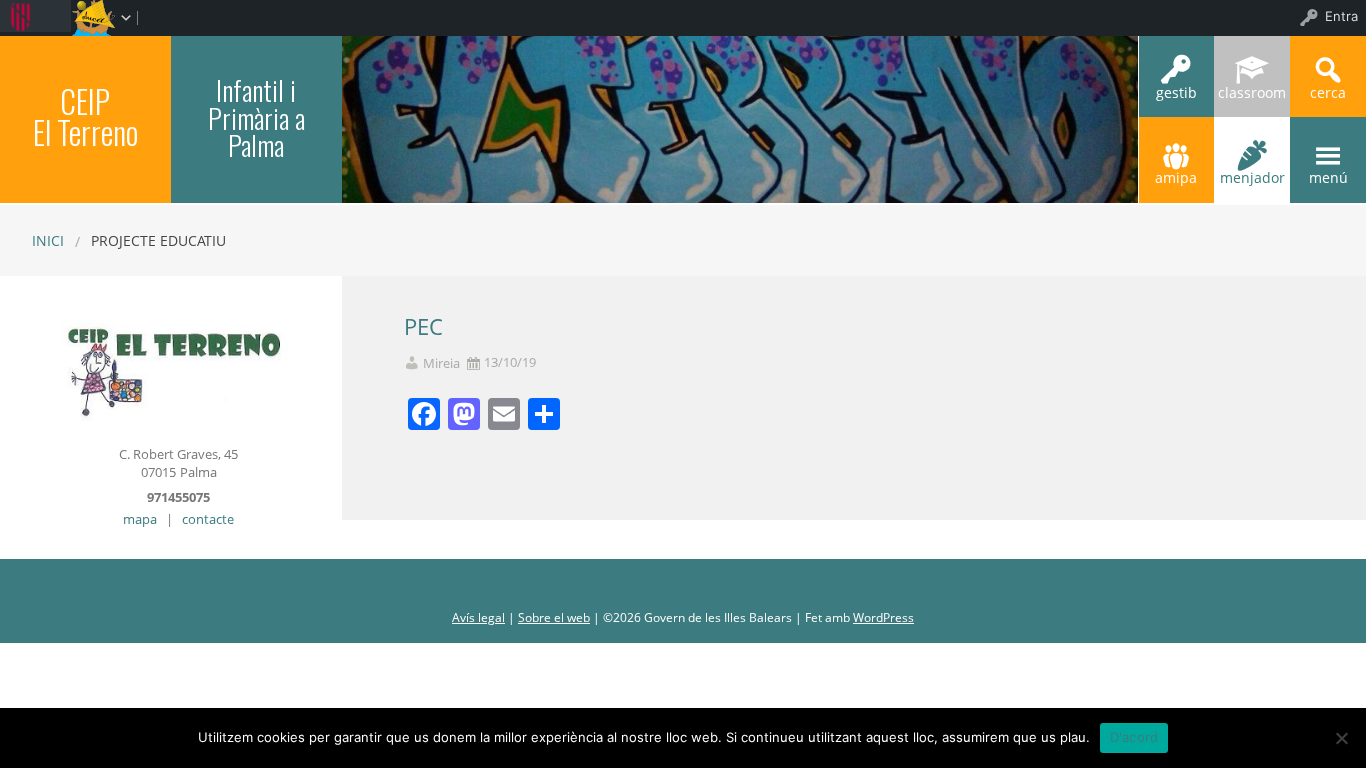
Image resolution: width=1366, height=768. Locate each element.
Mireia (441, 363)
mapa (140, 519)
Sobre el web (554, 617)
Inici (48, 240)
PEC (423, 326)
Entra (1341, 16)
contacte (208, 519)
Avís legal (478, 617)
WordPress (883, 617)
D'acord (1134, 737)
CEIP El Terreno (85, 116)
